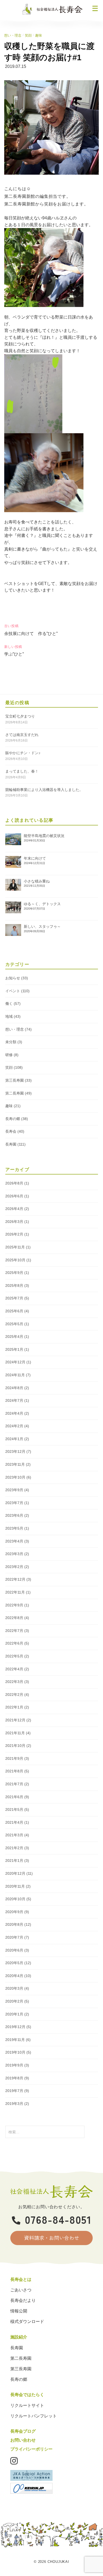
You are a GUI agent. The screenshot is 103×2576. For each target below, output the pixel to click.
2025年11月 (15, 1247)
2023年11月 (15, 1464)
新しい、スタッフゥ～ (42, 926)
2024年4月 (14, 1413)
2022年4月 (14, 1669)
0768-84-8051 (58, 2219)
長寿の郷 (13, 1119)
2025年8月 (14, 1286)
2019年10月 (15, 2052)
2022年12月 (15, 1579)
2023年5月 (14, 1528)
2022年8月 (14, 1618)
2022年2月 (14, 1695)
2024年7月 (14, 1400)
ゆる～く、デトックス (42, 904)
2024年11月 (15, 1375)
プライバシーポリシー (31, 2449)
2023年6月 (14, 1515)
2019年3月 (14, 2104)
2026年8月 (14, 1183)
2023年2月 (14, 1567)
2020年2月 (14, 2001)
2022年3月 (14, 1682)
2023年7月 (14, 1503)
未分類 (11, 1042)
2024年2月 (14, 1426)
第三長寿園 (15, 1080)
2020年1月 (14, 2014)
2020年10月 (15, 1899)
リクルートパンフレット (34, 2416)
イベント (13, 991)
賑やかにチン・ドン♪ (23, 753)
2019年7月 (14, 2091)
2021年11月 (15, 1733)
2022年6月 (14, 1643)
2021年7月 (14, 1784)
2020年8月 (14, 1924)
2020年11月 (15, 1886)
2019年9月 (14, 2065)
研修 (9, 1055)
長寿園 (11, 1144)
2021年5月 (14, 1809)
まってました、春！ (22, 771)
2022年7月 (14, 1631)
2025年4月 (14, 1337)
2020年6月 (14, 1950)
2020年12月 (15, 1873)
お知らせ (13, 978)
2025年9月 (14, 1273)
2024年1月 (14, 1439)
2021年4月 (14, 1822)
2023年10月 (15, 1477)
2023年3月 (14, 1554)
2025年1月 (14, 1349)
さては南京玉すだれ (22, 735)
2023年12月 (15, 1451)
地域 (9, 1016)
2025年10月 (15, 1260)
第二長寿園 (15, 1093)
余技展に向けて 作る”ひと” (31, 634)
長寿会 (11, 1131)
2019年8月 (14, 2078)
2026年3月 (14, 1222)
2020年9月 (14, 1912)
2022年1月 (14, 1707)
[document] (52, 221)
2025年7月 (14, 1298)
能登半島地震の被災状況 (44, 836)
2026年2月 (14, 1234)
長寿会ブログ (23, 2431)
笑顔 (28, 35)
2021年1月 (14, 1861)
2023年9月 (14, 1490)
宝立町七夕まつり (20, 716)
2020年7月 (14, 1937)
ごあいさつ (21, 2290)
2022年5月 (14, 1656)
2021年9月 (14, 1758)
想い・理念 (13, 35)
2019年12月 (15, 2027)
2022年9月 (14, 1605)
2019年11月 (15, 2040)
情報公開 (19, 2311)
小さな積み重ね (37, 881)
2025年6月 (14, 1311)
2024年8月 (14, 1388)
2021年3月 (14, 1835)
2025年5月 (14, 1324)
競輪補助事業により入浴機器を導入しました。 (44, 790)
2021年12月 (15, 1720)
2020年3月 (14, 1988)
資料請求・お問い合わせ (52, 2238)
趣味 (39, 35)
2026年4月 (14, 1209)
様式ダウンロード (27, 2322)
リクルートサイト (27, 2405)
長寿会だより (23, 2300)
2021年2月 (14, 1848)
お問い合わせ (23, 2440)
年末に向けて (35, 858)
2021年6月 (14, 1797)
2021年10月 (15, 1746)
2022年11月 (15, 1592)
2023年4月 (14, 1541)
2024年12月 (15, 1362)
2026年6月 (14, 1196)
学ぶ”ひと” (14, 654)
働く (9, 1004)
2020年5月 (14, 1963)
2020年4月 (14, 1976)
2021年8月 (14, 1771)
